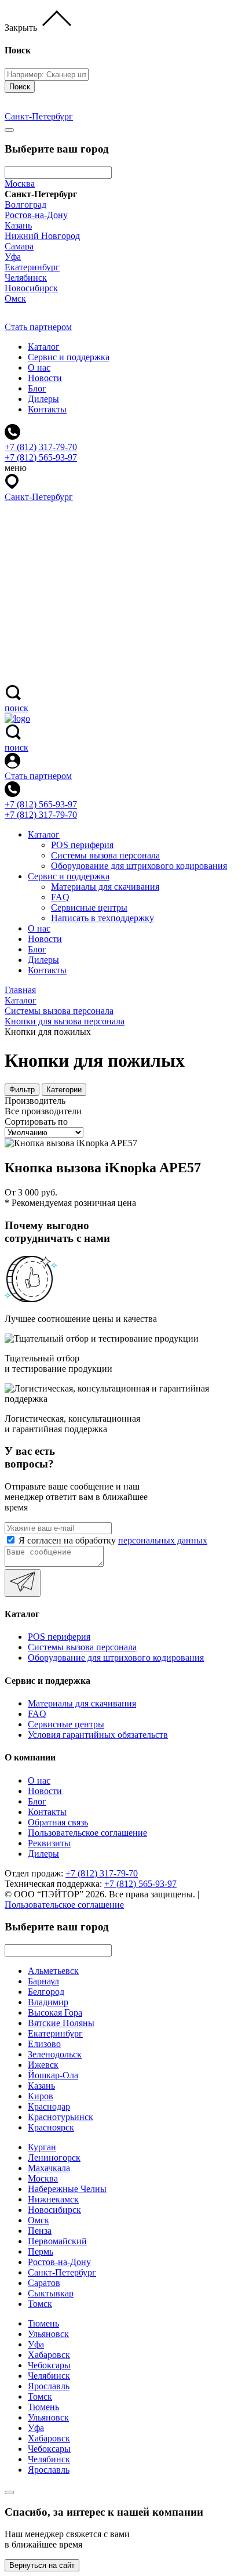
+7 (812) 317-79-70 (41, 815)
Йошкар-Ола (53, 2075)
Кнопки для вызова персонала (65, 1021)
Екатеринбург (32, 267)
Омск (15, 298)
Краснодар (49, 2106)
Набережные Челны (67, 2189)
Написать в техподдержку (102, 918)
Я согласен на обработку (113, 1540)
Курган (42, 2147)
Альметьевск (53, 1971)
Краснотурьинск (61, 2117)
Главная (20, 990)
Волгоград (25, 204)
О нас (39, 367)
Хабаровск (49, 2355)
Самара (19, 246)
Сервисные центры (89, 907)
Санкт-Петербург (62, 2272)
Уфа (13, 257)
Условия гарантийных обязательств (98, 1735)
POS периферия (82, 845)
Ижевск (43, 2065)
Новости (45, 378)
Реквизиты (49, 1843)
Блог (37, 388)
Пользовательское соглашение (87, 1833)
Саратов (44, 2283)
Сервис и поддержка (69, 357)
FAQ (60, 897)
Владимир (48, 2002)
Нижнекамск (53, 2199)
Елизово (44, 2044)
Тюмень (43, 2323)
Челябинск (26, 278)
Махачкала (49, 2168)
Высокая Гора (55, 2012)
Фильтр (22, 1090)
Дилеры (43, 399)
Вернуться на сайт (42, 2565)
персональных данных (163, 1540)
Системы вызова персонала (105, 855)
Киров (41, 2096)
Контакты (47, 409)
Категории (64, 1090)
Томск (40, 2304)
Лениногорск (54, 2157)
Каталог (44, 347)
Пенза (40, 2231)
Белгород (46, 1992)
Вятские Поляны (61, 2023)
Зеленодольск (55, 2054)
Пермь (41, 2251)
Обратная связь (58, 1822)
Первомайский (57, 2241)
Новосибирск (31, 288)
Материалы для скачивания (105, 887)
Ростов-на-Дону (36, 215)
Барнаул (43, 1981)
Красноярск (51, 2127)
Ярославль (49, 2386)
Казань (18, 225)
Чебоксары (49, 2365)
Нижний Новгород (42, 236)
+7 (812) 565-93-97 (41, 804)
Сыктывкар (51, 2293)
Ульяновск (48, 2334)
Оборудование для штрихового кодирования (139, 866)
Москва (20, 184)
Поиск (20, 87)
